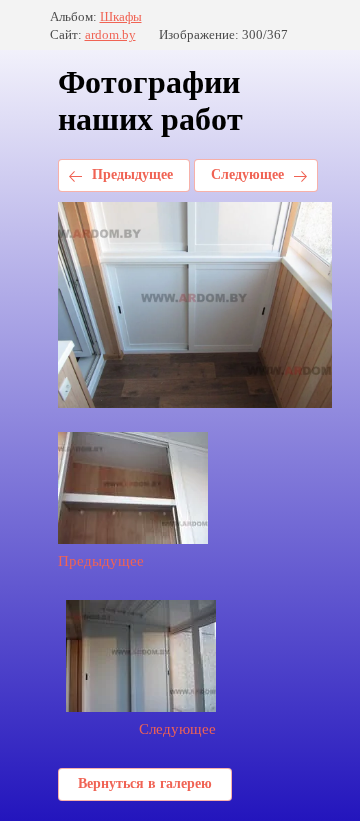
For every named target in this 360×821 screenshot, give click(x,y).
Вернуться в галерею (145, 783)
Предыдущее (132, 174)
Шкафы (121, 16)
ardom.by (110, 34)
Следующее (247, 174)
